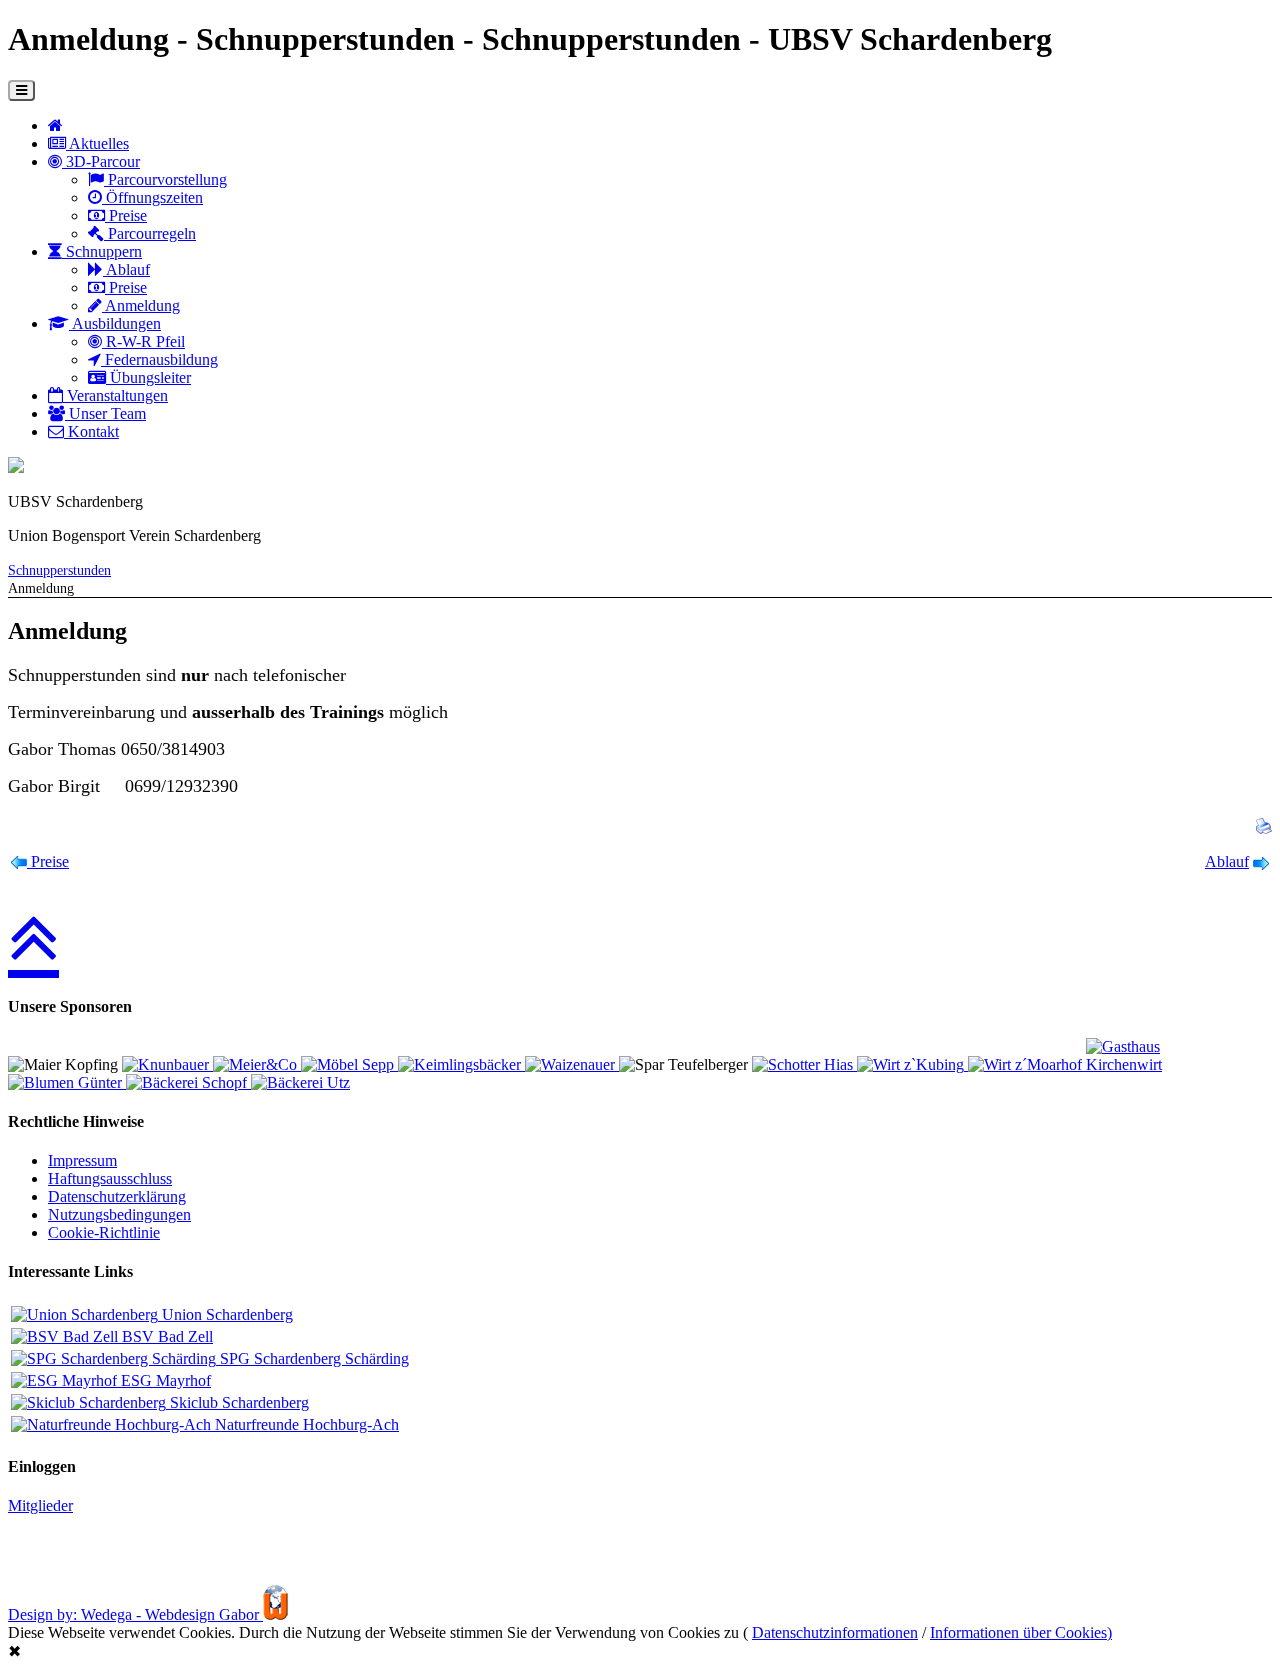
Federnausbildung (159, 359)
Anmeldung (141, 305)
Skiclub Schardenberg (237, 1402)
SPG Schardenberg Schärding (312, 1358)
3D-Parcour (101, 161)
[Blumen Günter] (67, 1082)
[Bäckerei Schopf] (188, 1082)
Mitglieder (40, 1505)
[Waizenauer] (572, 1064)
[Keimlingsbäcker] (461, 1064)
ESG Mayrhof (164, 1380)
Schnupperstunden (59, 570)
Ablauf (126, 269)
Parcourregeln (150, 233)
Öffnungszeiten (152, 197)
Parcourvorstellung (165, 179)
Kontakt (91, 431)
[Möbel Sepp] (349, 1064)
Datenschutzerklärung (117, 1196)
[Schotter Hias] (804, 1064)
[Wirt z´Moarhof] (1027, 1064)
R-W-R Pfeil (143, 341)
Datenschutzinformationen (835, 1632)
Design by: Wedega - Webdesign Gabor (135, 1614)
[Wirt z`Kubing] (912, 1064)
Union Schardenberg (225, 1314)
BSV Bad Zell (165, 1336)
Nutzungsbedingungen (119, 1214)
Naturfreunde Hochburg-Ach (305, 1424)
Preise (126, 215)
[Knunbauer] (167, 1064)
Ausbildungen (115, 323)
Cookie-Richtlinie (104, 1232)
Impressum (82, 1160)
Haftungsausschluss (110, 1178)
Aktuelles (97, 143)
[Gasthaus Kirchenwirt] (1161, 1064)
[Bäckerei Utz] (300, 1082)
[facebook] (16, 467)
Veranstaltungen (115, 395)
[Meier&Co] (257, 1064)
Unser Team (105, 413)
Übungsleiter (148, 377)
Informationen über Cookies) (1021, 1632)
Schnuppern (102, 251)
